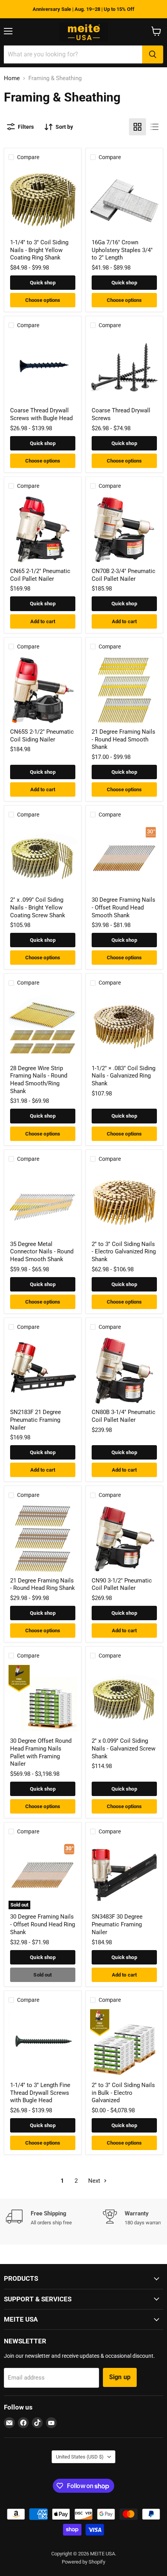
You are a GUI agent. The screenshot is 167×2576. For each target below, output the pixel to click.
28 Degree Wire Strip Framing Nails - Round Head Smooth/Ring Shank (39, 1080)
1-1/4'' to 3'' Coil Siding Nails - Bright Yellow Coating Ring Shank (39, 250)
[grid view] (137, 127)
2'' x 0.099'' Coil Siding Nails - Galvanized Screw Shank (124, 1748)
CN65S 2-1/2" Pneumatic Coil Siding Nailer (42, 736)
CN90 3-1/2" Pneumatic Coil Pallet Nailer (122, 1584)
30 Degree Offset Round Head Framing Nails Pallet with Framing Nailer (41, 1752)
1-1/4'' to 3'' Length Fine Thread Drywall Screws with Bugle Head (40, 2093)
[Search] (153, 54)
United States (80, 2457)
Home (12, 78)
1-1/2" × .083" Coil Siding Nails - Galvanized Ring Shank (124, 1076)
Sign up (120, 2377)
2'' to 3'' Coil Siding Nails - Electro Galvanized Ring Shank (124, 1252)
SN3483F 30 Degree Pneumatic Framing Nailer (117, 1924)
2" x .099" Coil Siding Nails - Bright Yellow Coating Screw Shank (38, 907)
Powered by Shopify (83, 2562)
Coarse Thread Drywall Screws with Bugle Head (41, 414)
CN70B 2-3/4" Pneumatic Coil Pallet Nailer (124, 575)
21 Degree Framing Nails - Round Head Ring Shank (43, 1584)
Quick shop (43, 283)
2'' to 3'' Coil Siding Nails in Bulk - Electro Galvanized (123, 2093)
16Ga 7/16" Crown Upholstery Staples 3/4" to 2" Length (122, 250)
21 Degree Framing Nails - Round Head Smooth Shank (124, 739)
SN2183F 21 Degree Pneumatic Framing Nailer (36, 1420)
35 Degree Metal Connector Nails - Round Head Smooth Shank (42, 1252)
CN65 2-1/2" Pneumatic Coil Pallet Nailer (40, 575)
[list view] (155, 127)
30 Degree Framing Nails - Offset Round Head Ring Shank (43, 1924)
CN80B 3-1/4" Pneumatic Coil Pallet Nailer (124, 1416)
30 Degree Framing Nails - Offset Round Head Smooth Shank (124, 907)
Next (95, 2181)
